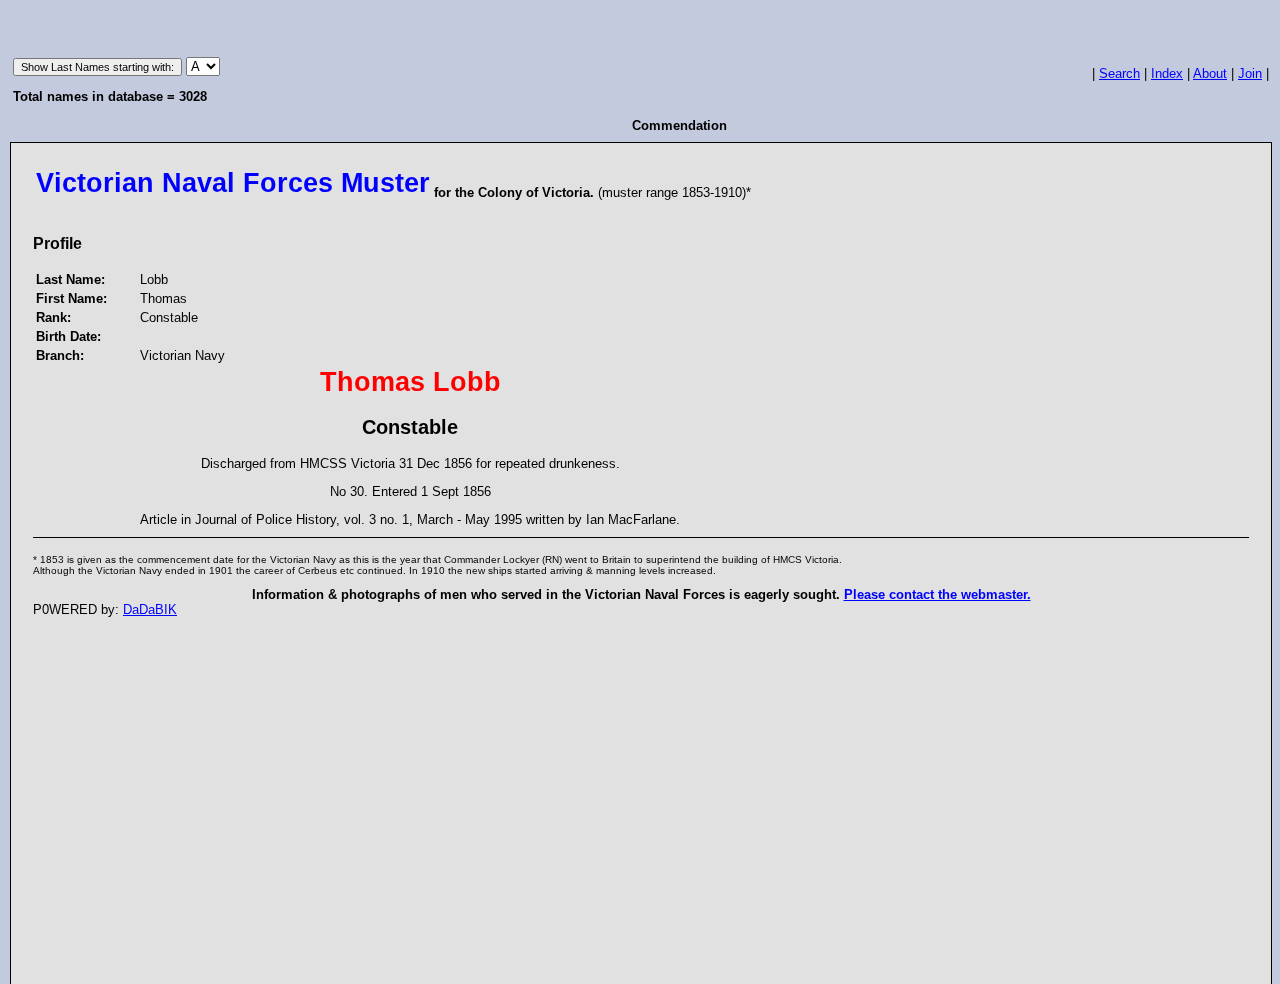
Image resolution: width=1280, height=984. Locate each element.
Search (1119, 73)
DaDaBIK (150, 609)
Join (1250, 73)
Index (1167, 73)
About (1210, 73)
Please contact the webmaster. (937, 594)
